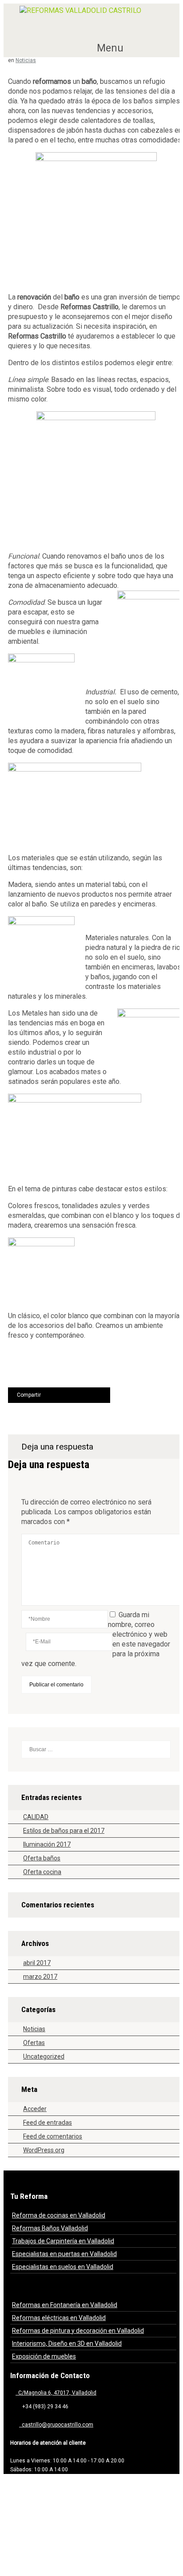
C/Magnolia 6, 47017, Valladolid (56, 2393)
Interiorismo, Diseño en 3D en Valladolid (67, 2344)
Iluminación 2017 (47, 1844)
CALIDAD (36, 1817)
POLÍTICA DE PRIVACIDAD (55, 2507)
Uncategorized (44, 2056)
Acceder (35, 2109)
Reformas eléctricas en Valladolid (59, 2318)
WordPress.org (44, 2150)
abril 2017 (37, 1963)
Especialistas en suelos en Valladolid (63, 2267)
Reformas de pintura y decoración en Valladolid (78, 2331)
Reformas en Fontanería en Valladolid (65, 2305)
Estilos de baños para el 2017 (64, 1831)
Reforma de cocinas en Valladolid (59, 2215)
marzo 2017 (40, 1977)
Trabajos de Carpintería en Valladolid (63, 2241)
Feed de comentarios (53, 2136)
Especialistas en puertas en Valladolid (64, 2254)
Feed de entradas (48, 2123)
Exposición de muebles (44, 2356)
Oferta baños (42, 1858)
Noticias (26, 60)
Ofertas (34, 2043)
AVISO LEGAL (119, 2485)
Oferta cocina (42, 1872)
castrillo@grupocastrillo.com (56, 2425)
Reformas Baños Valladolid (50, 2228)
